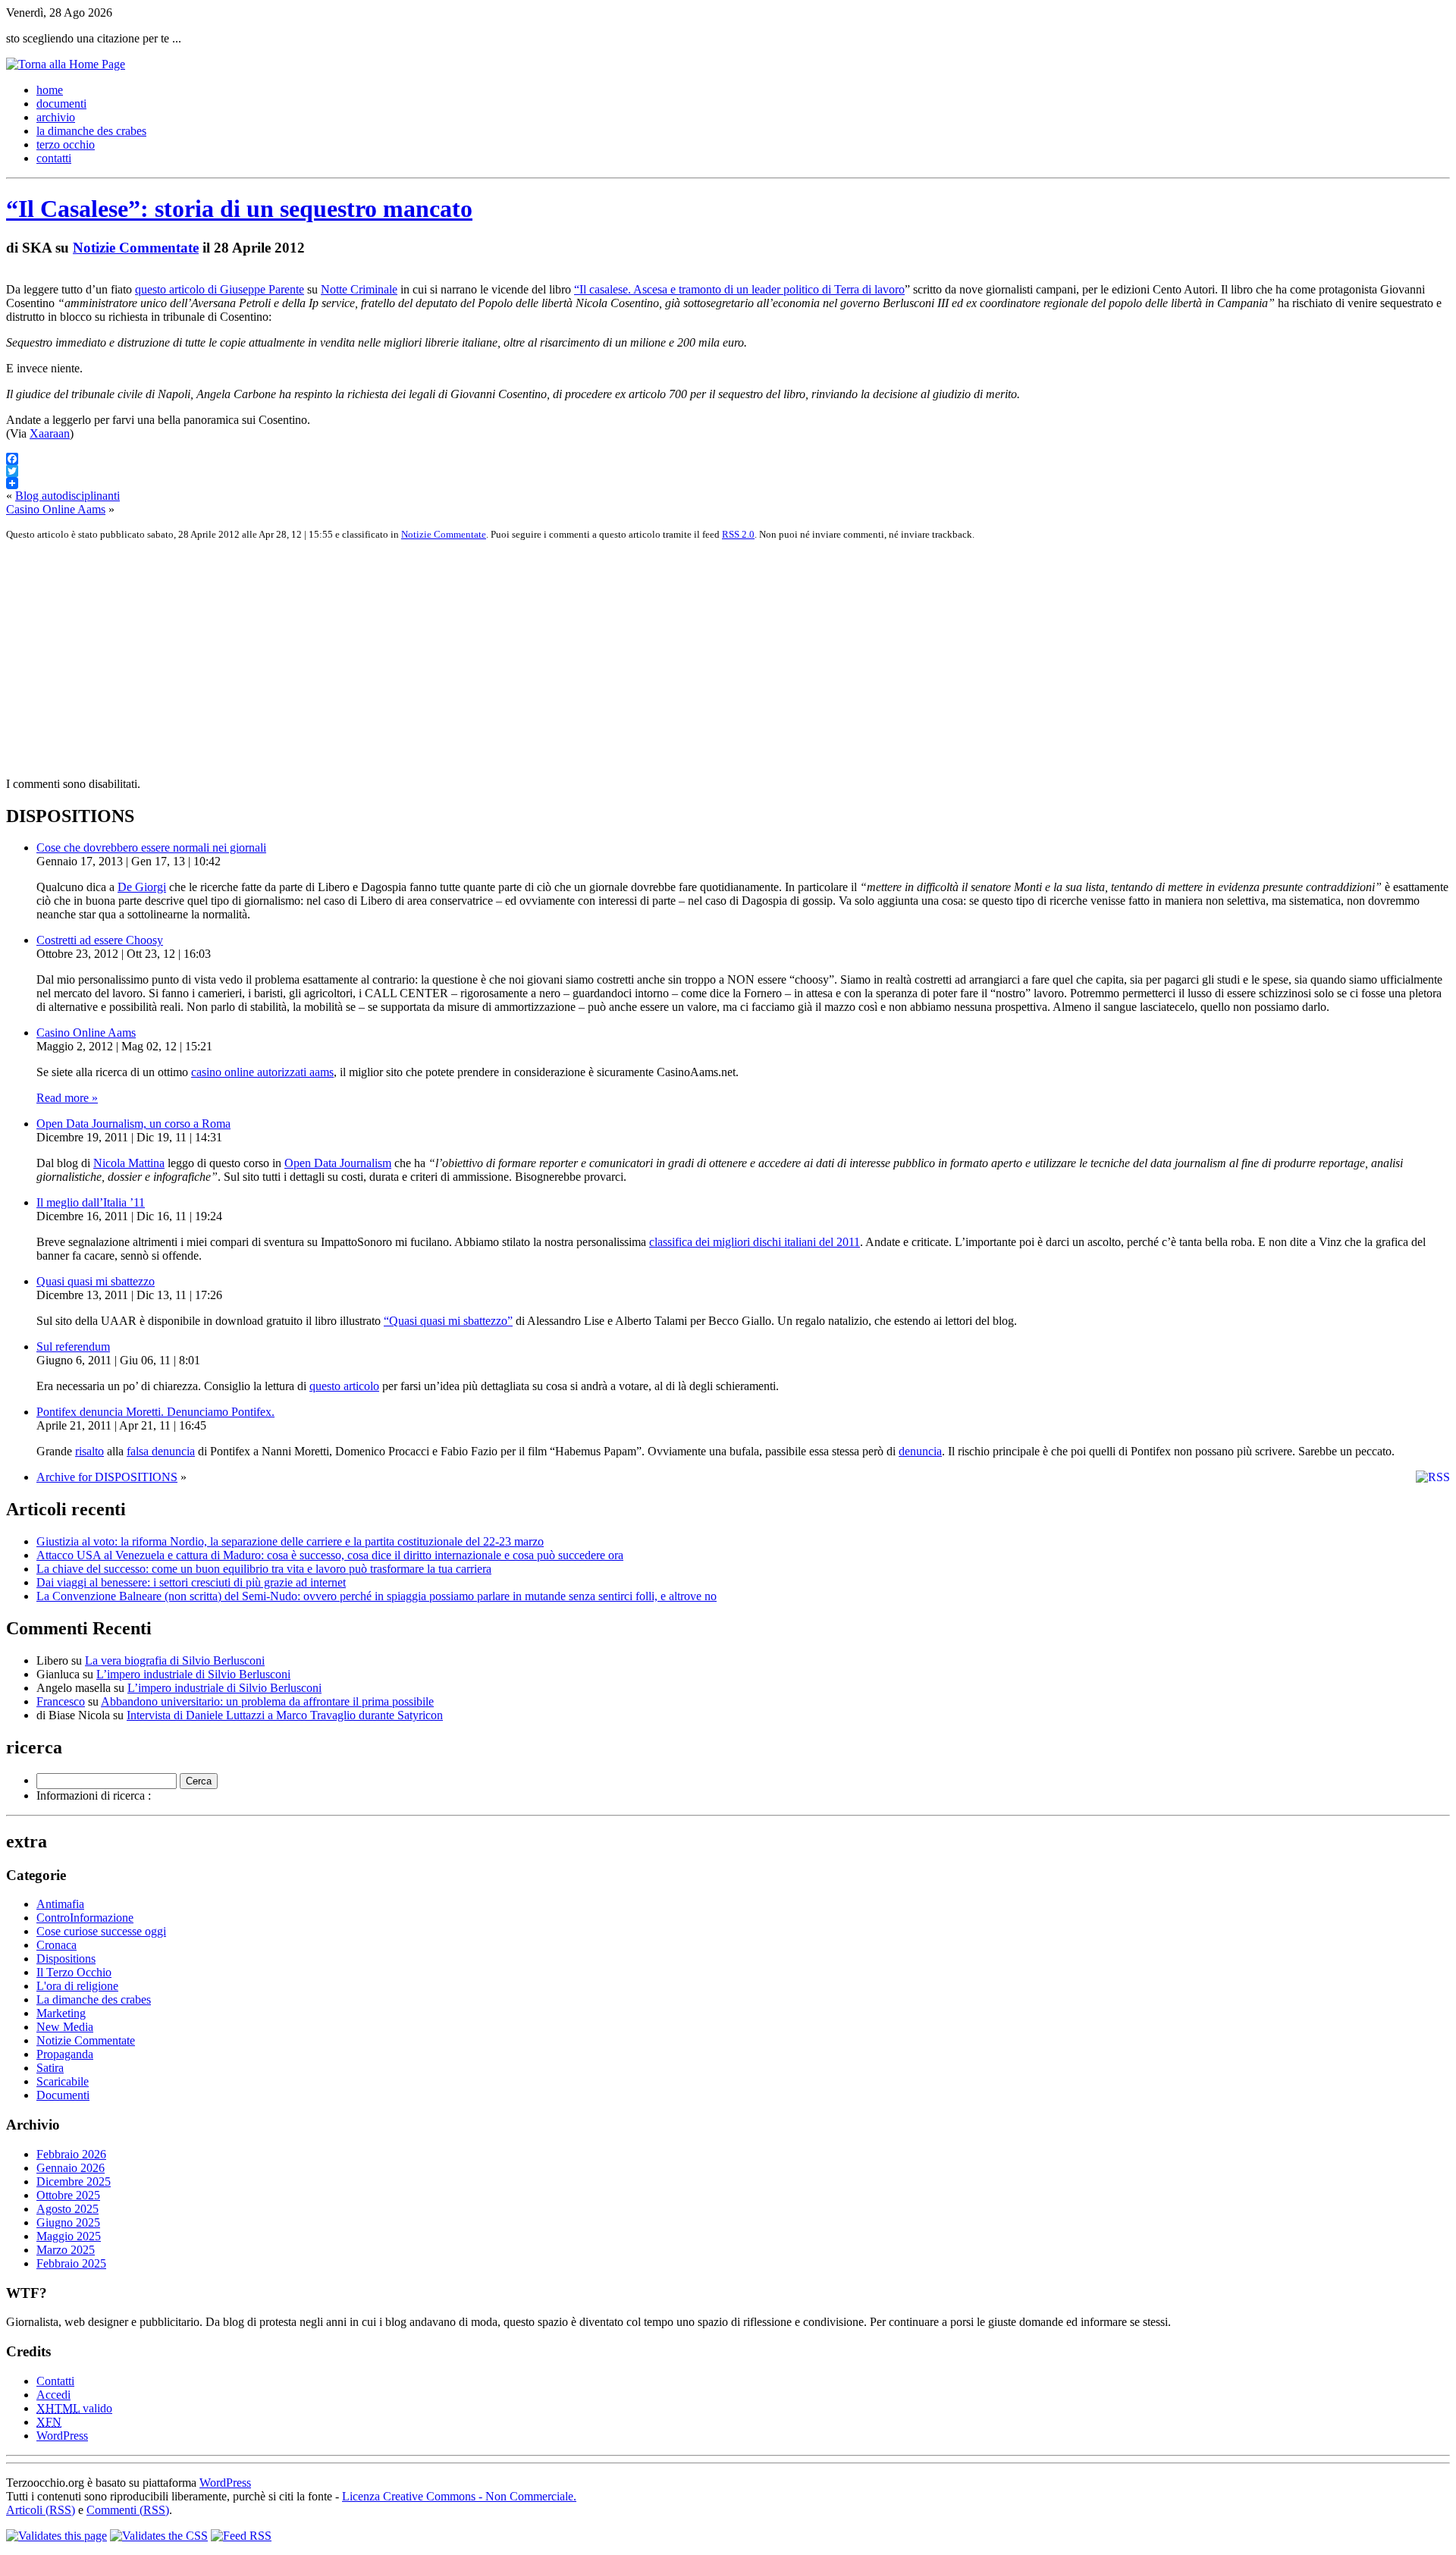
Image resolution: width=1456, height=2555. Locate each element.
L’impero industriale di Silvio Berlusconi (193, 1674)
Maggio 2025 (69, 2236)
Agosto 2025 (67, 2209)
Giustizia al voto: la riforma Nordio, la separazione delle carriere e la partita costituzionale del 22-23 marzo (290, 1541)
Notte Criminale (359, 289)
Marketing (61, 2013)
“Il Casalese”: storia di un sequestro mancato (239, 209)
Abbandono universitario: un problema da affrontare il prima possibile (267, 1701)
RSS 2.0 (738, 534)
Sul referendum (73, 1347)
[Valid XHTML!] (56, 2536)
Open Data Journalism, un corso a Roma (133, 1124)
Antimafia (60, 1904)
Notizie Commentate (136, 248)
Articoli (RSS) (41, 2510)
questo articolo (344, 1386)
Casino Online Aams (56, 509)
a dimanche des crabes (91, 131)
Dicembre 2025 (74, 2181)
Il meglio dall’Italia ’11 (91, 1202)
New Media (65, 2027)
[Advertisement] (461, 659)
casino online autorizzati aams (262, 1072)
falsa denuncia (161, 1451)
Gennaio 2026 (71, 2168)
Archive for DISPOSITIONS (107, 1477)
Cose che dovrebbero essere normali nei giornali (151, 847)
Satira (50, 2068)
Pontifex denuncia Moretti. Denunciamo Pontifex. (155, 1412)
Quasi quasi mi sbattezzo (96, 1281)
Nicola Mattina (129, 1163)
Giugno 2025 (68, 2222)
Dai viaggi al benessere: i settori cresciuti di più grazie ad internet (191, 1582)
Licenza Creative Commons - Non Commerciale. (459, 2496)
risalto (89, 1451)
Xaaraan (50, 433)
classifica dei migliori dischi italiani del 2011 (755, 1242)
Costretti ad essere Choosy (100, 940)
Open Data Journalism (338, 1163)
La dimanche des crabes (94, 1999)
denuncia (920, 1451)
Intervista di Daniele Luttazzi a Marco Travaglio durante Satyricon (285, 1715)
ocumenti (61, 104)
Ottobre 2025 (68, 2195)
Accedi (53, 2395)
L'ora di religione (77, 1986)
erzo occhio (66, 144)
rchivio (56, 117)
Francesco (61, 1701)
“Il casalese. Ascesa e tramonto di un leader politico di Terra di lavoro (739, 289)
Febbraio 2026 (71, 2154)
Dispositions (66, 1959)
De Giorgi (142, 887)
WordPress (62, 2436)
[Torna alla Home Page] (66, 64)
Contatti (55, 2381)
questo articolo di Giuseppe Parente (220, 289)
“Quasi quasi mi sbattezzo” (448, 1321)
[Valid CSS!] (159, 2536)
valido (74, 2408)
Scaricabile (63, 2081)
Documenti (63, 2095)
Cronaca (56, 1945)
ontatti (54, 158)
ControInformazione (85, 1918)
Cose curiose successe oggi (101, 1931)
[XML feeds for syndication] (241, 2536)
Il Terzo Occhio (74, 1972)
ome (50, 90)
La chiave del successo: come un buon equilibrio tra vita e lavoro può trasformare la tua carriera (264, 1569)
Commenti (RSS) (128, 2510)
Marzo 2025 (66, 2250)
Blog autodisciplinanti (67, 496)
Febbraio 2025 (71, 2263)
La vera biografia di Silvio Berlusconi (175, 1660)
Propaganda (65, 2054)
